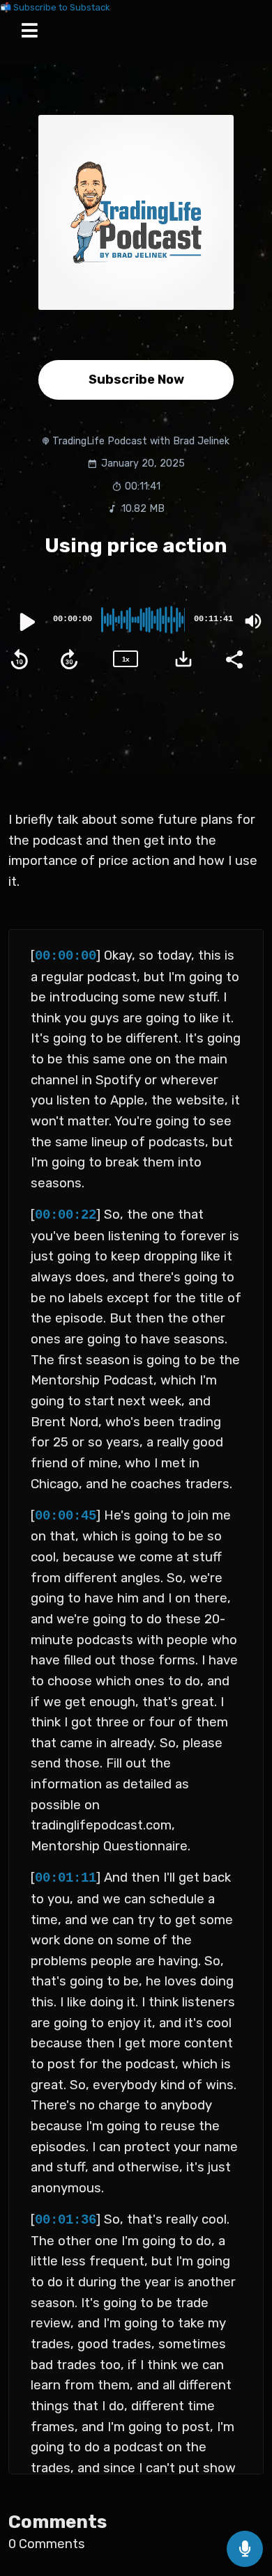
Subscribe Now (136, 380)
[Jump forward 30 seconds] (69, 659)
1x (126, 659)
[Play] (26, 622)
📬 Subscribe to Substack (55, 7)
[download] (183, 659)
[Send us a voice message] (245, 2549)
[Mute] (253, 621)
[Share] (234, 658)
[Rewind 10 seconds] (20, 659)
